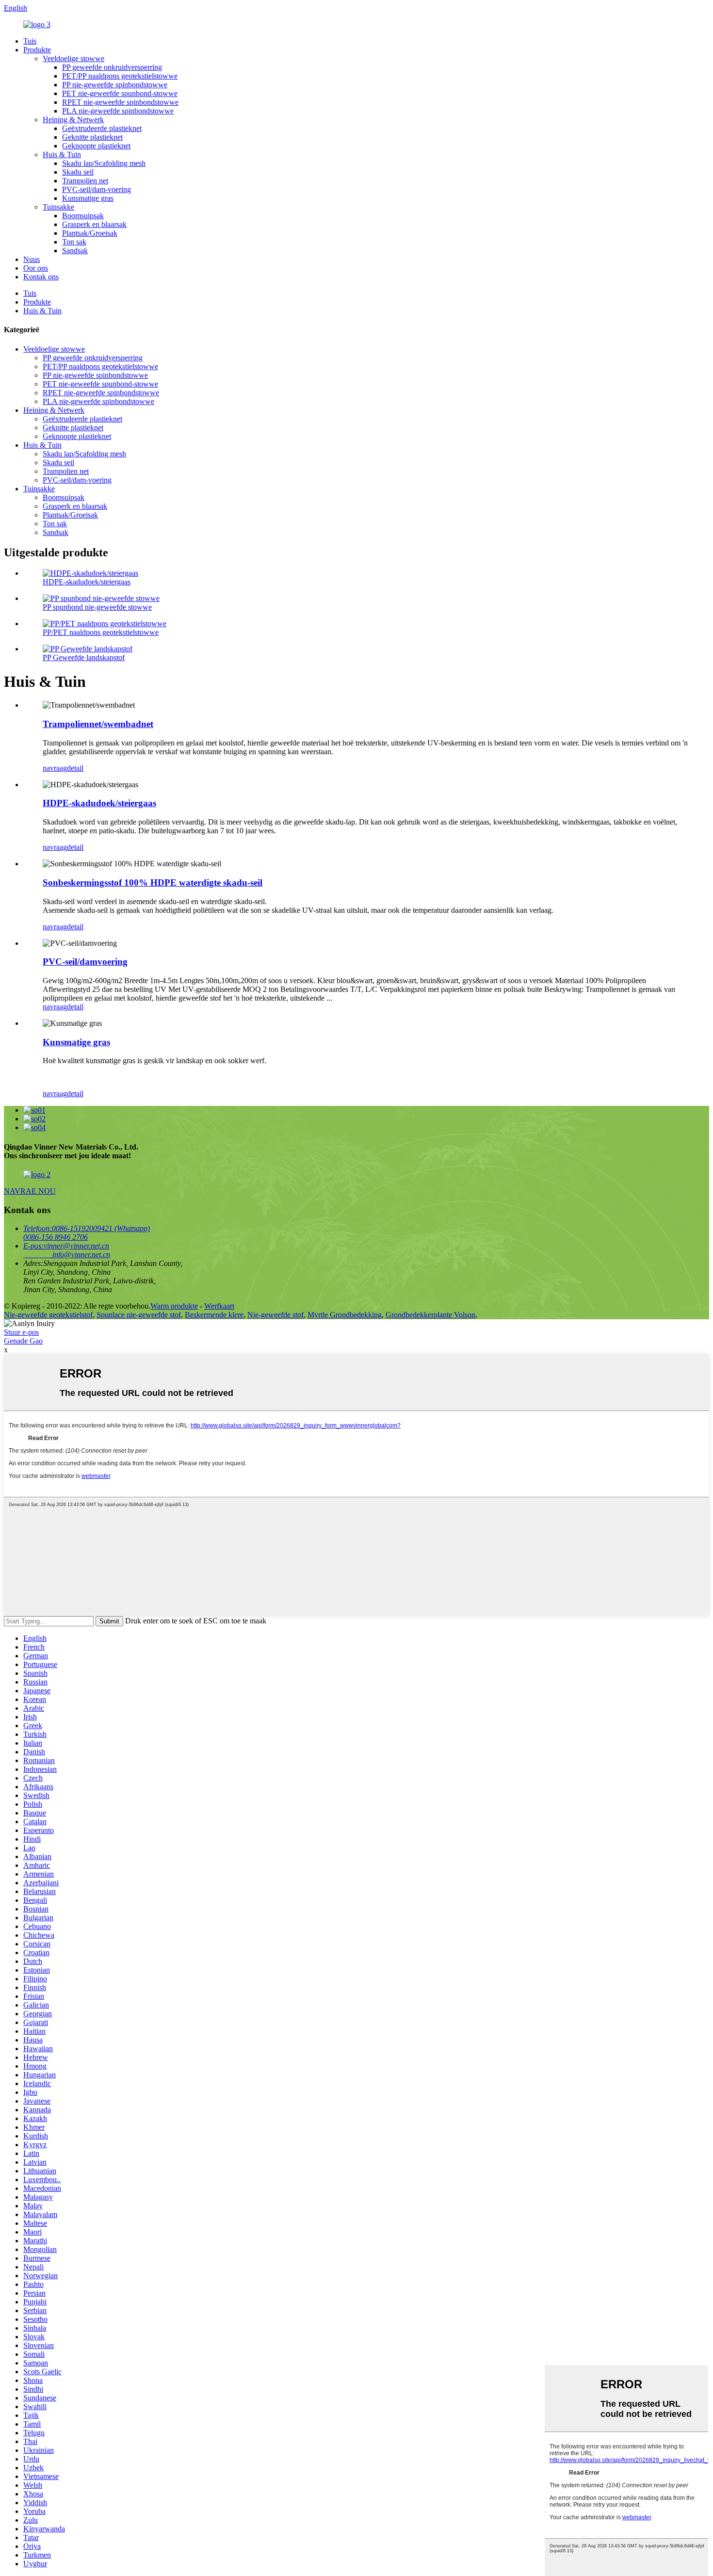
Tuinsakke (58, 207)
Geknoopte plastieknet (96, 146)
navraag (55, 768)
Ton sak (74, 242)
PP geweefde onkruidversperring (112, 67)
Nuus (32, 259)
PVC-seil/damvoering (85, 962)
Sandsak (75, 251)
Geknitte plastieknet (92, 137)
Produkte (37, 50)
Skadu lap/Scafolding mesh (104, 163)
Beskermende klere (214, 1315)
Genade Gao (23, 1341)
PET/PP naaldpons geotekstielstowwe (120, 76)
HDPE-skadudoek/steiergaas (87, 582)
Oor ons (36, 268)
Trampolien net (85, 181)
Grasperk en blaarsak (94, 224)
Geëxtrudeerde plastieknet (102, 128)
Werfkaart (219, 1306)
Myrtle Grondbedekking (345, 1315)
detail (75, 768)
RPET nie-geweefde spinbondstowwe (120, 102)
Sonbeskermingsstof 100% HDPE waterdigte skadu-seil (153, 883)
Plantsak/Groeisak (90, 233)
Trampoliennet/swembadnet (98, 724)
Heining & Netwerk (73, 120)
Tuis (30, 41)
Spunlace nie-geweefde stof (139, 1315)
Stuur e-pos (21, 1332)
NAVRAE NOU (30, 1191)
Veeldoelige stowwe (73, 58)
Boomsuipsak (83, 216)
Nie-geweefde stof (275, 1315)
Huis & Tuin (62, 154)
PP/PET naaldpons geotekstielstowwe (101, 632)
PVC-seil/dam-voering (97, 189)
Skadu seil (78, 172)
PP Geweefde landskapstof (84, 657)
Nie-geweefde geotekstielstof (48, 1315)
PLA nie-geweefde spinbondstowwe (118, 111)
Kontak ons (41, 277)
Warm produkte (174, 1306)
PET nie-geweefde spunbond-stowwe (120, 93)
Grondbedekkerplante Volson (430, 1315)
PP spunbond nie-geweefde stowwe (97, 607)
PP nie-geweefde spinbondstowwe (115, 85)
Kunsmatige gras (88, 198)
